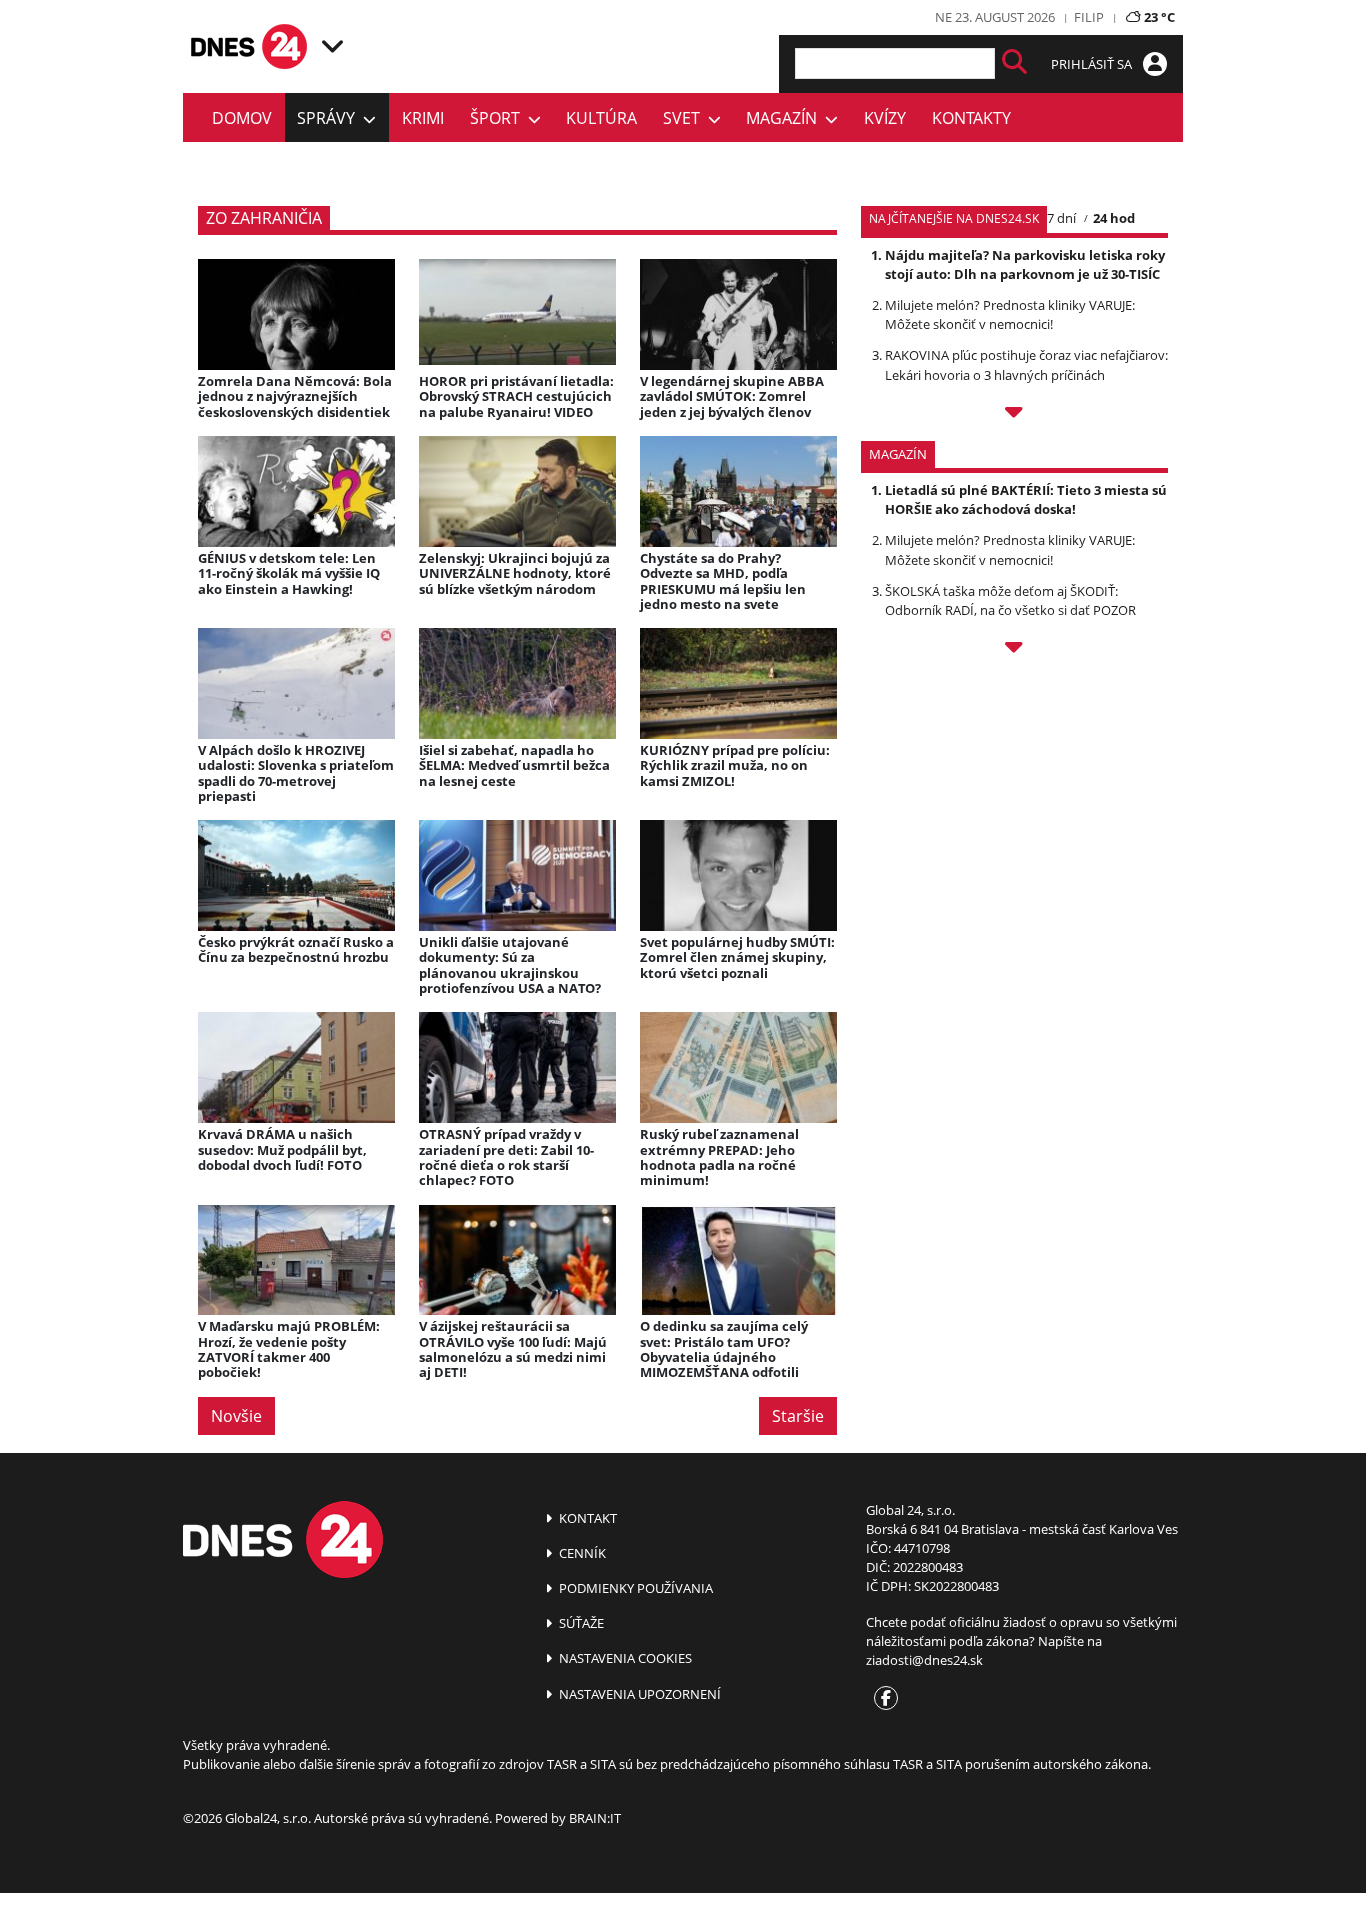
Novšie (236, 1416)
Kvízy (885, 118)
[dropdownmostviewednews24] (1014, 415)
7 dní (1061, 218)
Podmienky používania (634, 1588)
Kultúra (601, 118)
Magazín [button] (785, 118)
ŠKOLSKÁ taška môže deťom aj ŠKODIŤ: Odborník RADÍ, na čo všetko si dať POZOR (1010, 600)
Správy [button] (330, 118)
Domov (242, 118)
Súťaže (580, 1623)
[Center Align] (1014, 63)
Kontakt (586, 1518)
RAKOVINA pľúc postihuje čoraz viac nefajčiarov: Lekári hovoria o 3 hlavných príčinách (1026, 364)
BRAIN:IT (595, 1818)
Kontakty (971, 118)
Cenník (581, 1553)
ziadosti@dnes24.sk (924, 1660)
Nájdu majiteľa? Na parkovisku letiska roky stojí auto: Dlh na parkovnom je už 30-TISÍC (1025, 264)
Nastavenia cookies (624, 1658)
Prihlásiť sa (1093, 64)
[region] (332, 46)
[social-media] (882, 1699)
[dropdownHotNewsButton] (1014, 650)
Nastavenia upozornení (638, 1694)
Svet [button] (685, 118)
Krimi (423, 118)
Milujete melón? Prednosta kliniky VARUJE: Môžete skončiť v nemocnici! (1010, 314)
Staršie (798, 1416)
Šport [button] (499, 118)
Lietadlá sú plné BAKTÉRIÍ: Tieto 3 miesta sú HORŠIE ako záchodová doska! (1026, 499)
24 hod (1114, 218)
